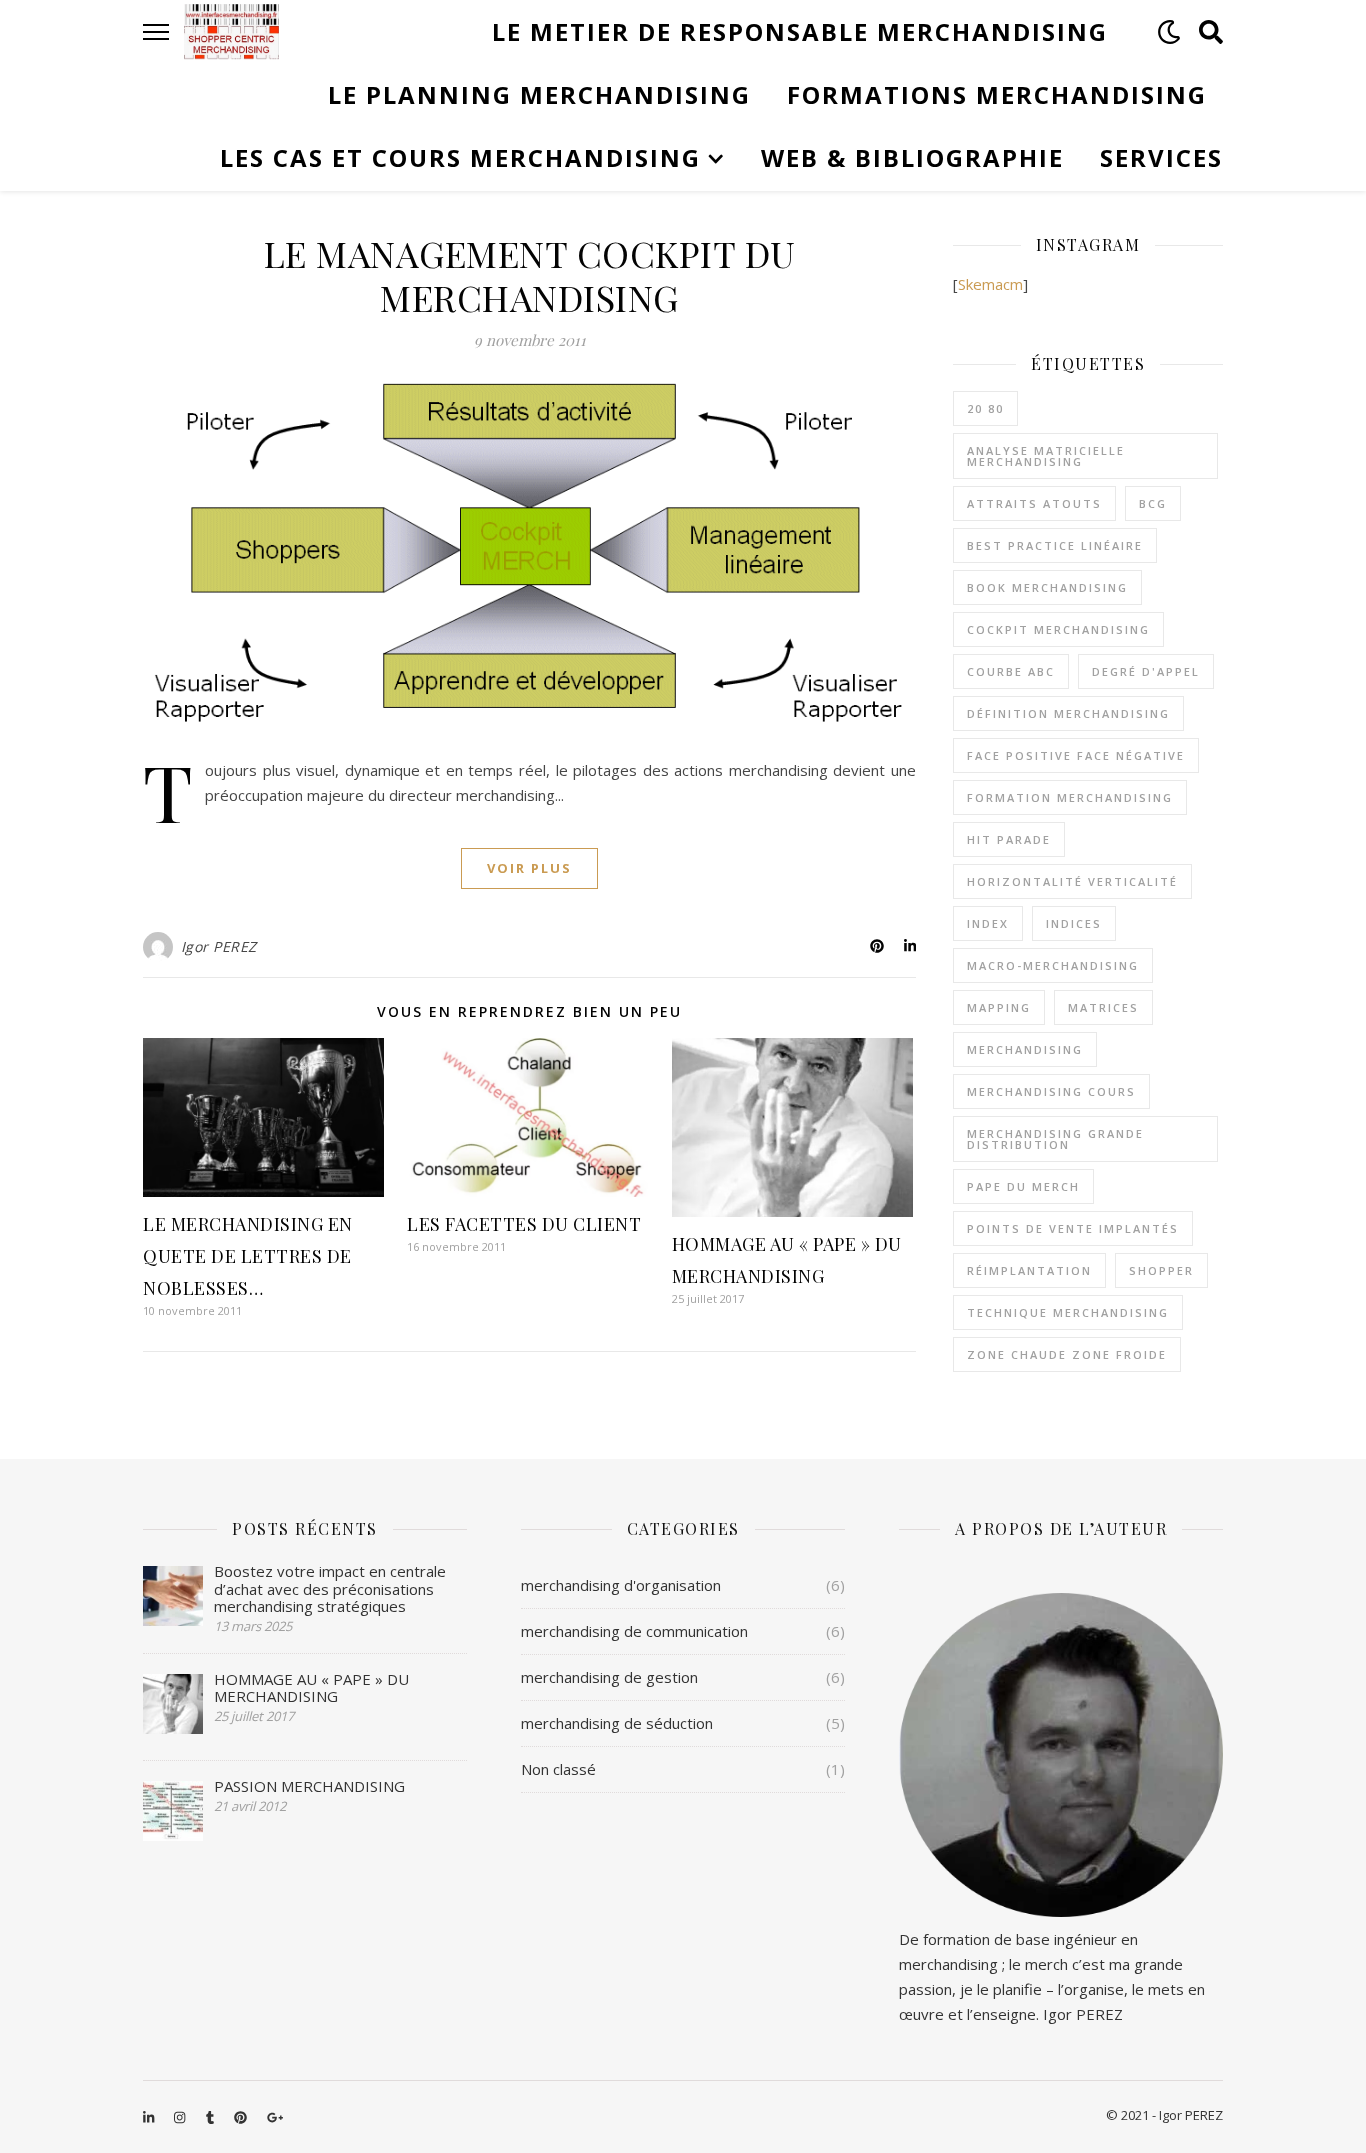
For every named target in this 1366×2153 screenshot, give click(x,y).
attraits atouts (1034, 503)
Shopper (1161, 1270)
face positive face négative (1076, 755)
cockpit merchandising (1058, 629)
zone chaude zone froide (1067, 1354)
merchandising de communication (634, 1631)
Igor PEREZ (219, 946)
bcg (1153, 503)
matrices (1103, 1007)
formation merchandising (1070, 797)
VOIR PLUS (529, 868)
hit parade (1009, 839)
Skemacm (990, 284)
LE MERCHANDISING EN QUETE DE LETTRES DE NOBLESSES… (248, 1256)
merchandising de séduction (617, 1723)
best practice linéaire (1055, 545)
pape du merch (1023, 1186)
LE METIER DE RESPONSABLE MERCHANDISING (800, 31)
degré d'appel (1146, 671)
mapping (999, 1007)
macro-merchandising (1053, 965)
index (988, 923)
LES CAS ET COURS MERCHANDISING (460, 157)
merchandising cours (1051, 1091)
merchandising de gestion (609, 1677)
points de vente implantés (1073, 1228)
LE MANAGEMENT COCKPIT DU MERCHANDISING (530, 275)
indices (1074, 923)
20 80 (985, 408)
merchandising (1025, 1049)
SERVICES (1161, 157)
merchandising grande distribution (1055, 1139)
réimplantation (1029, 1270)
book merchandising (1047, 587)
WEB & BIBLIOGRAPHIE (912, 157)
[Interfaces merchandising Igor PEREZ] (231, 32)
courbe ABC (1011, 671)
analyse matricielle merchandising (1046, 456)
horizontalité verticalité (1072, 881)
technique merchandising (1068, 1312)
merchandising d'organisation (621, 1585)
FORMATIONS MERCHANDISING (997, 94)
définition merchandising (1068, 713)
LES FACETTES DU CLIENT (524, 1224)
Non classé (558, 1769)
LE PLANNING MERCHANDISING (539, 94)
